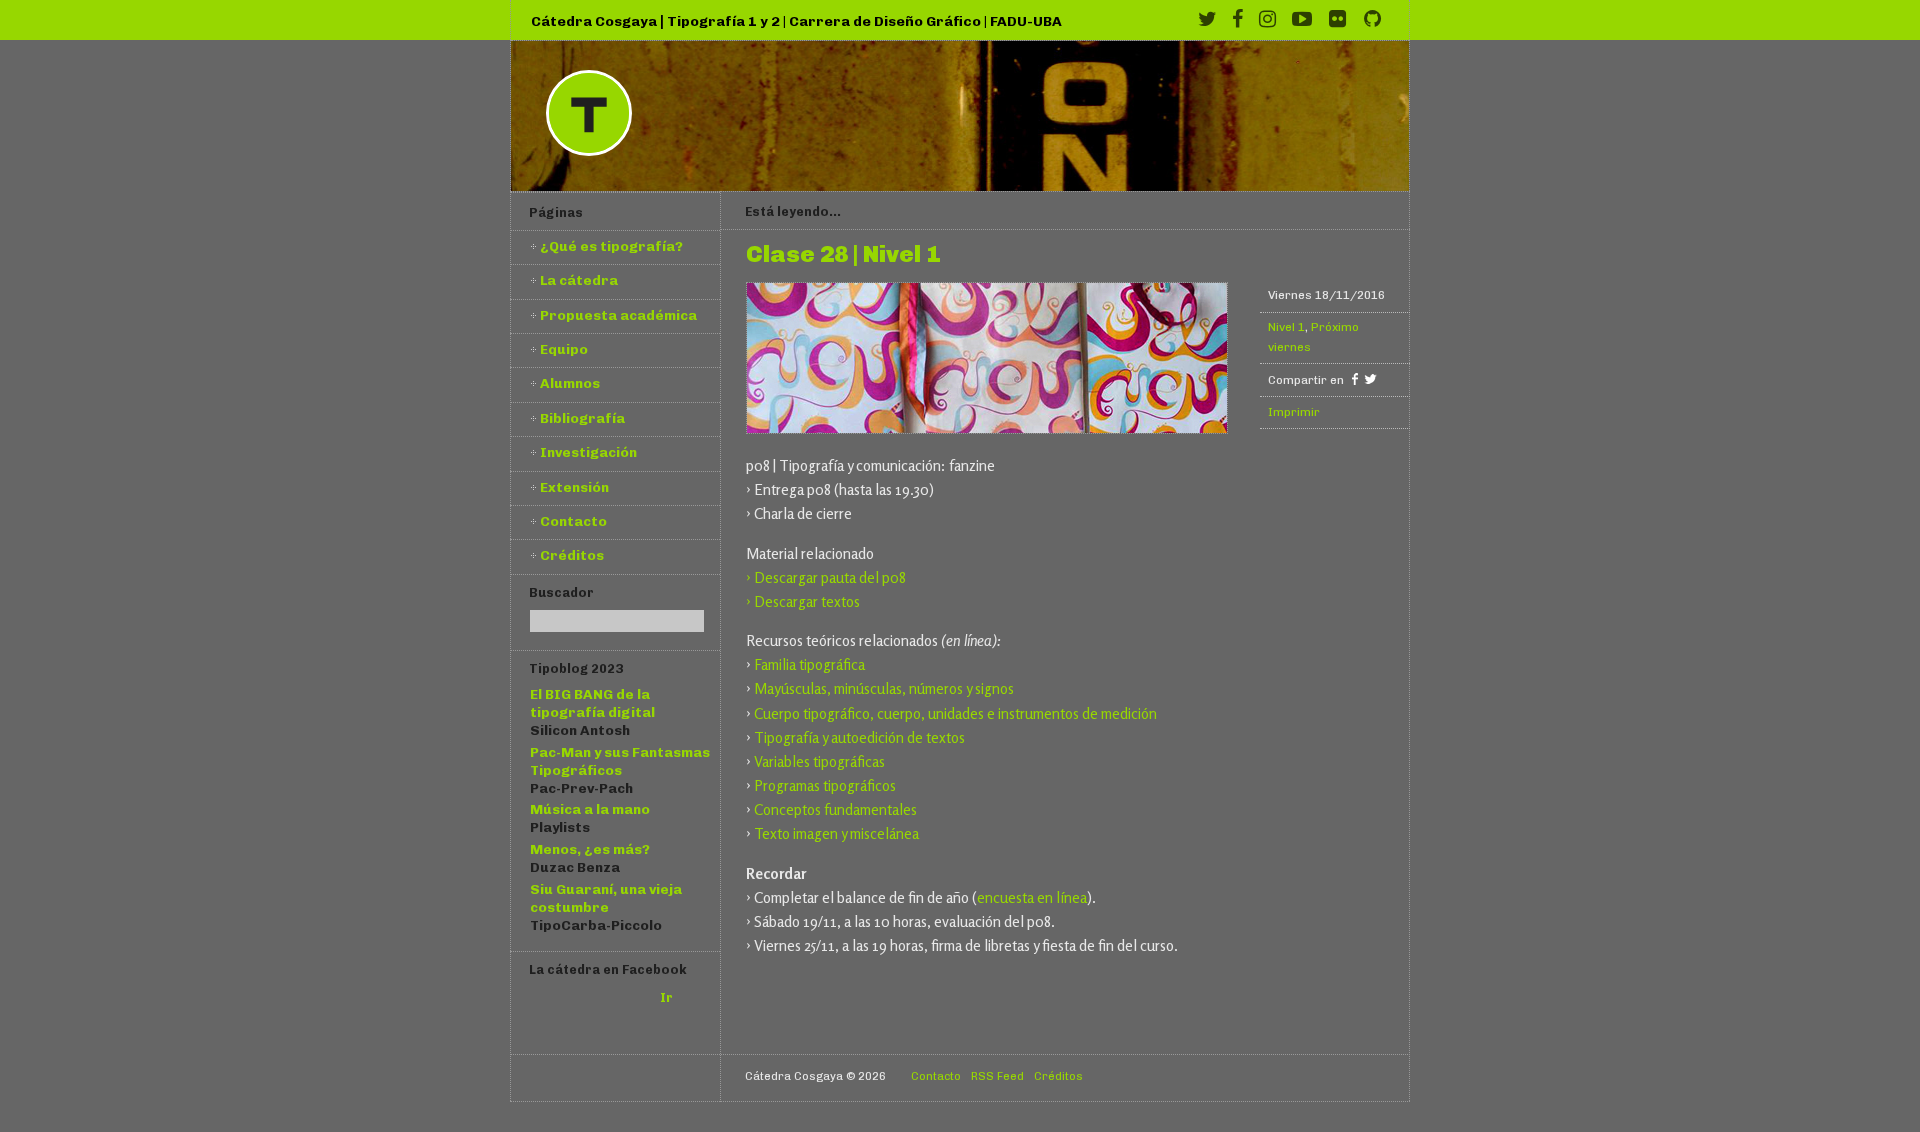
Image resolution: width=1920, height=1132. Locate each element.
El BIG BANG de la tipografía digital (592, 703)
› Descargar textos (803, 601)
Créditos (572, 555)
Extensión (574, 487)
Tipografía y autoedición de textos (859, 737)
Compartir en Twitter (1370, 379)
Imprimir (1294, 412)
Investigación (588, 452)
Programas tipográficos (825, 785)
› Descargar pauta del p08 (826, 577)
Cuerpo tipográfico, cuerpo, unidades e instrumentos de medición (955, 713)
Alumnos (570, 383)
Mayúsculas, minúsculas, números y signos (884, 688)
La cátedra (579, 280)
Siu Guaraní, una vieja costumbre (606, 898)
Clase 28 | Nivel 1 (843, 255)
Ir (666, 997)
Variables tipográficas (819, 761)
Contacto (573, 521)
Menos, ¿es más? (590, 849)
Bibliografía (582, 418)
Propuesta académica (618, 315)
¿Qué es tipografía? (611, 246)
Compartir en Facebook (1354, 379)
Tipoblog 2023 (576, 668)
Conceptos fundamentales (835, 809)
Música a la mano (590, 809)
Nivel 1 (1286, 327)
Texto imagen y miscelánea (836, 833)
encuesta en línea (1032, 897)
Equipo (564, 349)
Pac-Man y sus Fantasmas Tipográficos (620, 761)
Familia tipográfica (809, 664)
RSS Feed (997, 1076)
